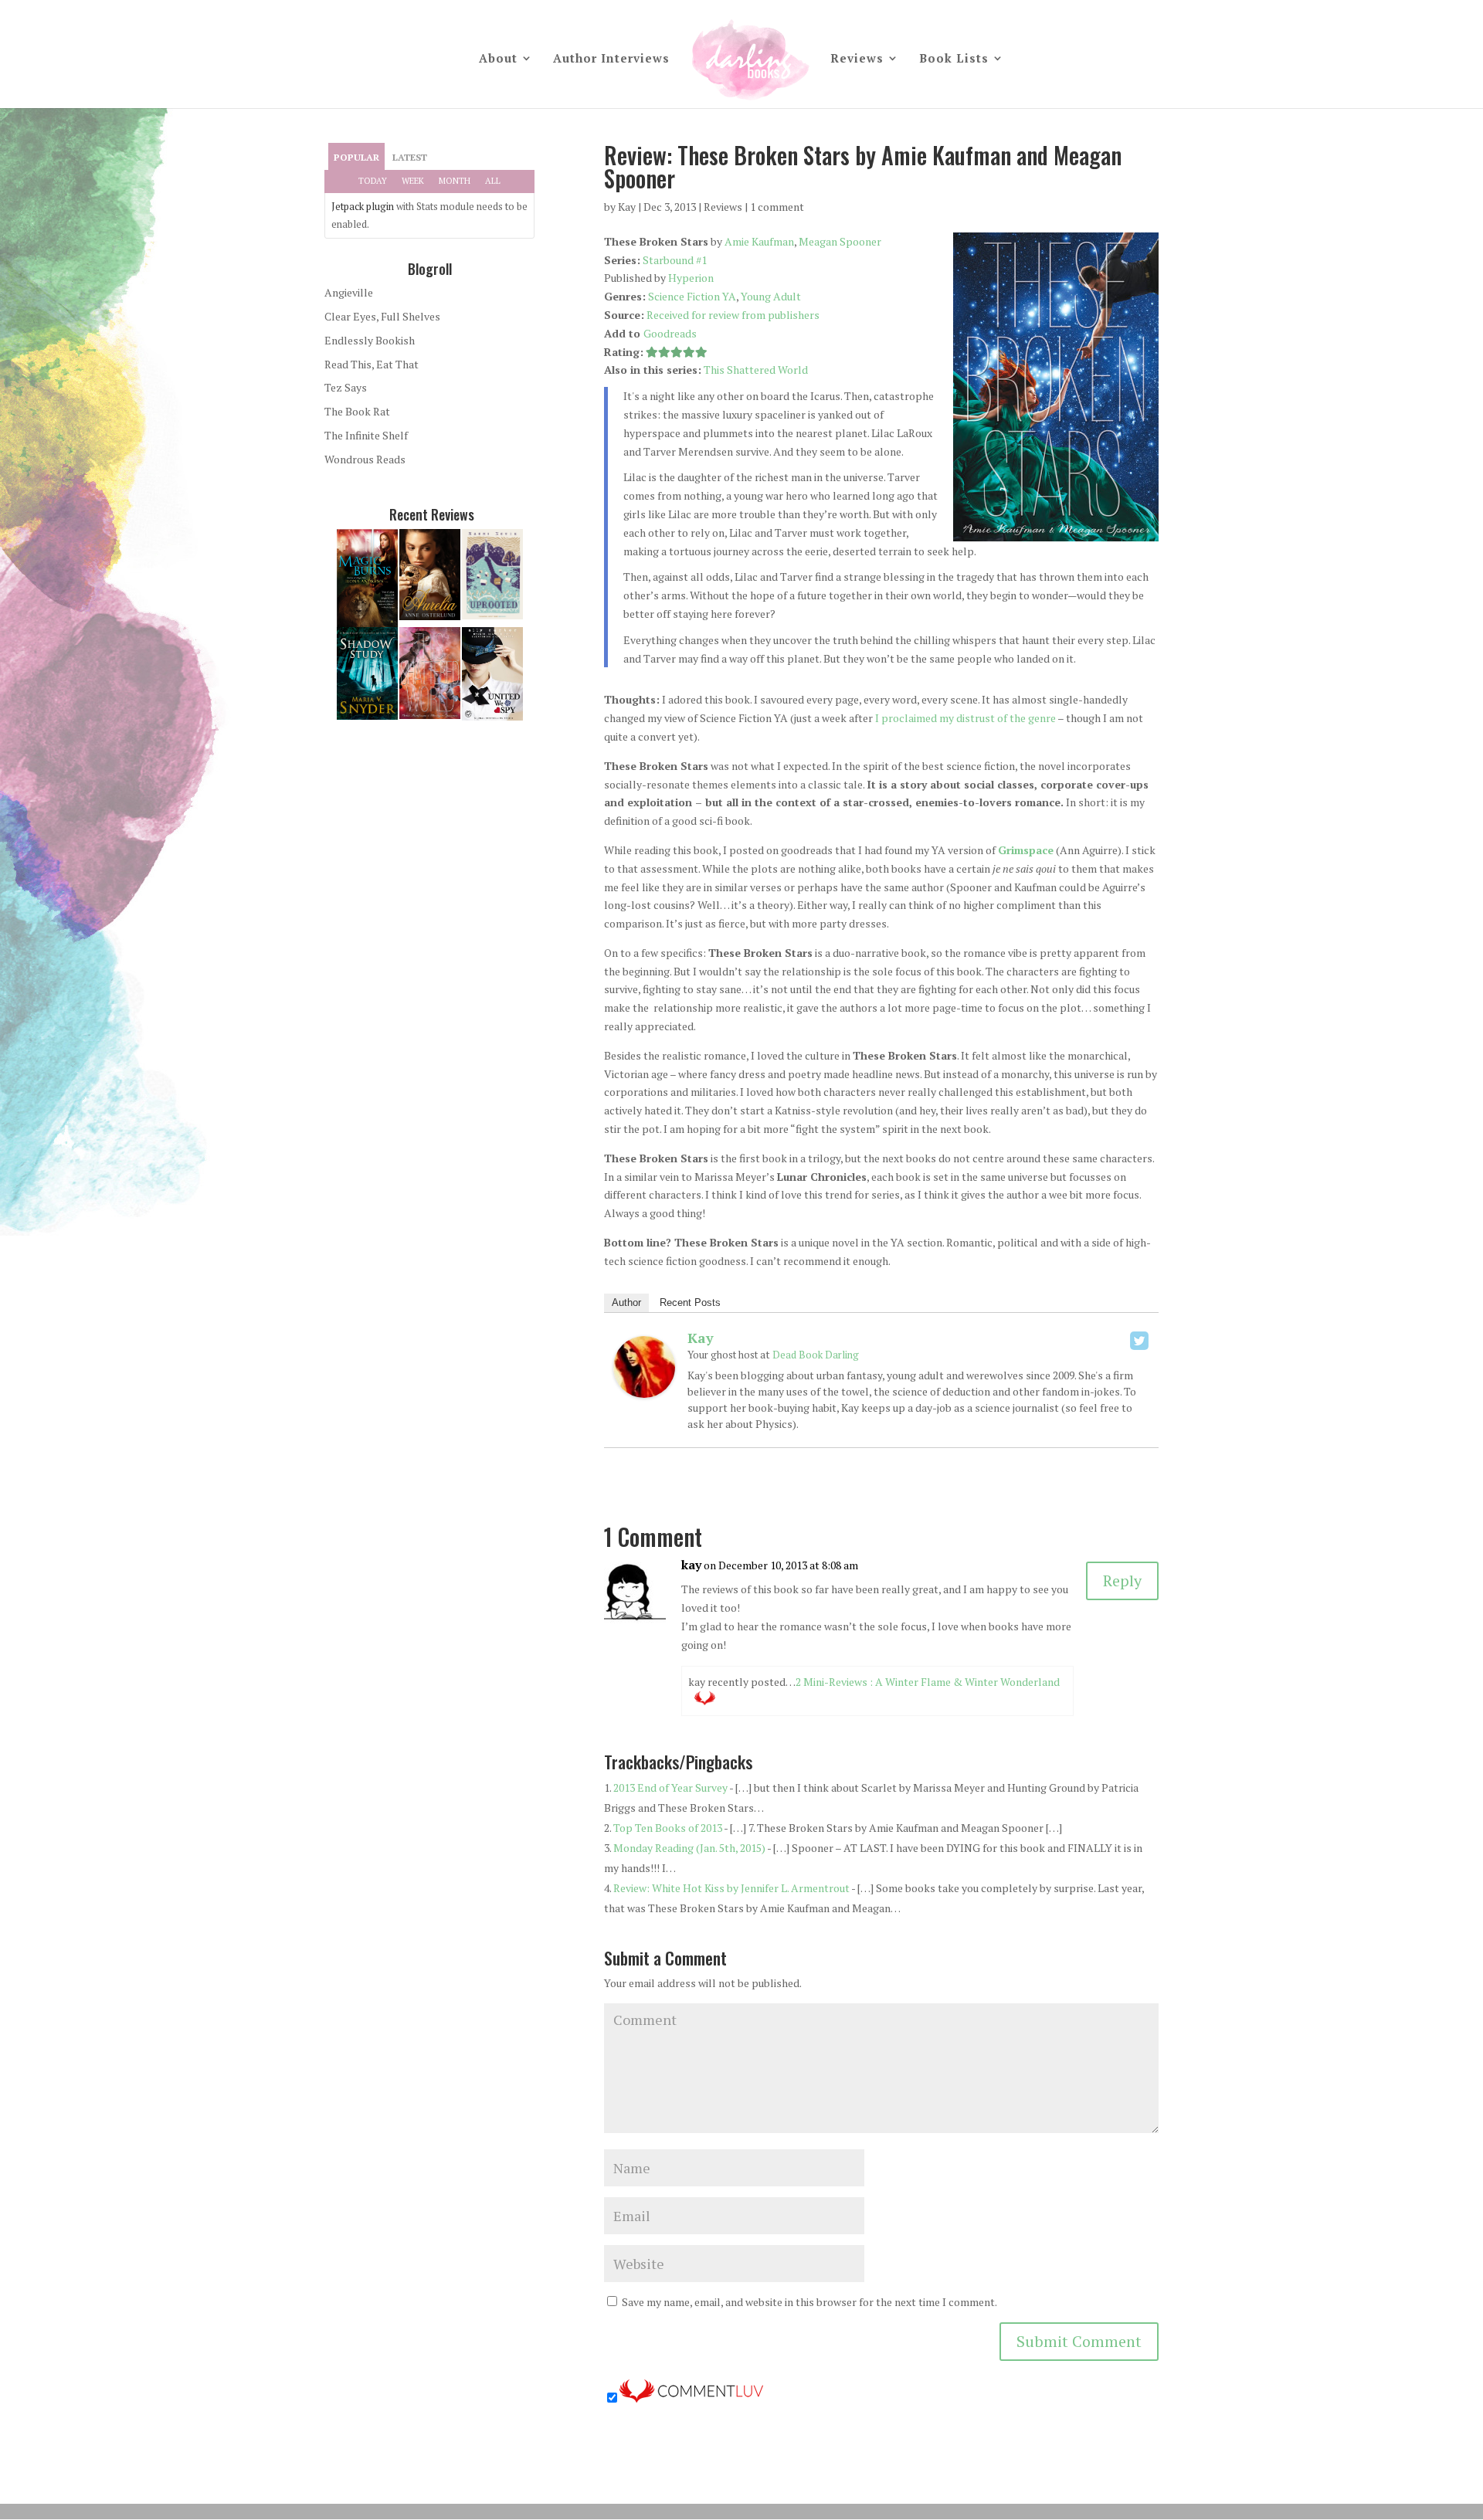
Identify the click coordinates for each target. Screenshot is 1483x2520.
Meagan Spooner (840, 241)
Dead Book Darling (816, 1355)
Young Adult (771, 296)
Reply (1122, 1581)
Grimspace (1026, 850)
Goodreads (670, 333)
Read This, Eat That (372, 364)
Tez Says (346, 387)
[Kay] (644, 1388)
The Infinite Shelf (366, 435)
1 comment (777, 207)
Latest (410, 157)
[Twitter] (1139, 1341)
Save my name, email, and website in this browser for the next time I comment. (809, 2302)
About (498, 59)
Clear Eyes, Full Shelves (382, 316)
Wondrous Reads (365, 459)
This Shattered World (756, 370)
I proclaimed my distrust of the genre (965, 718)
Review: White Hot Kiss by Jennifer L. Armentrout (731, 1888)
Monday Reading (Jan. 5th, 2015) (689, 1848)
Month (455, 181)
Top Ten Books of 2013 (668, 1828)
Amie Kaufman (759, 241)
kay (691, 1565)
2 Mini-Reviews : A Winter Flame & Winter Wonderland (928, 1682)
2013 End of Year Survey (670, 1787)
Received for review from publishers (733, 315)
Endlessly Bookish (370, 340)
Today (373, 181)
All (493, 181)
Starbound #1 (675, 260)
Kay (627, 207)
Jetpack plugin (363, 206)
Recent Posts (690, 1302)
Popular (356, 157)
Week (413, 181)
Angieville (349, 292)
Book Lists (954, 59)
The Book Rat (357, 411)
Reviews (857, 59)
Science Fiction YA (692, 296)
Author (626, 1302)
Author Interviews (611, 59)
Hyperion (691, 278)
